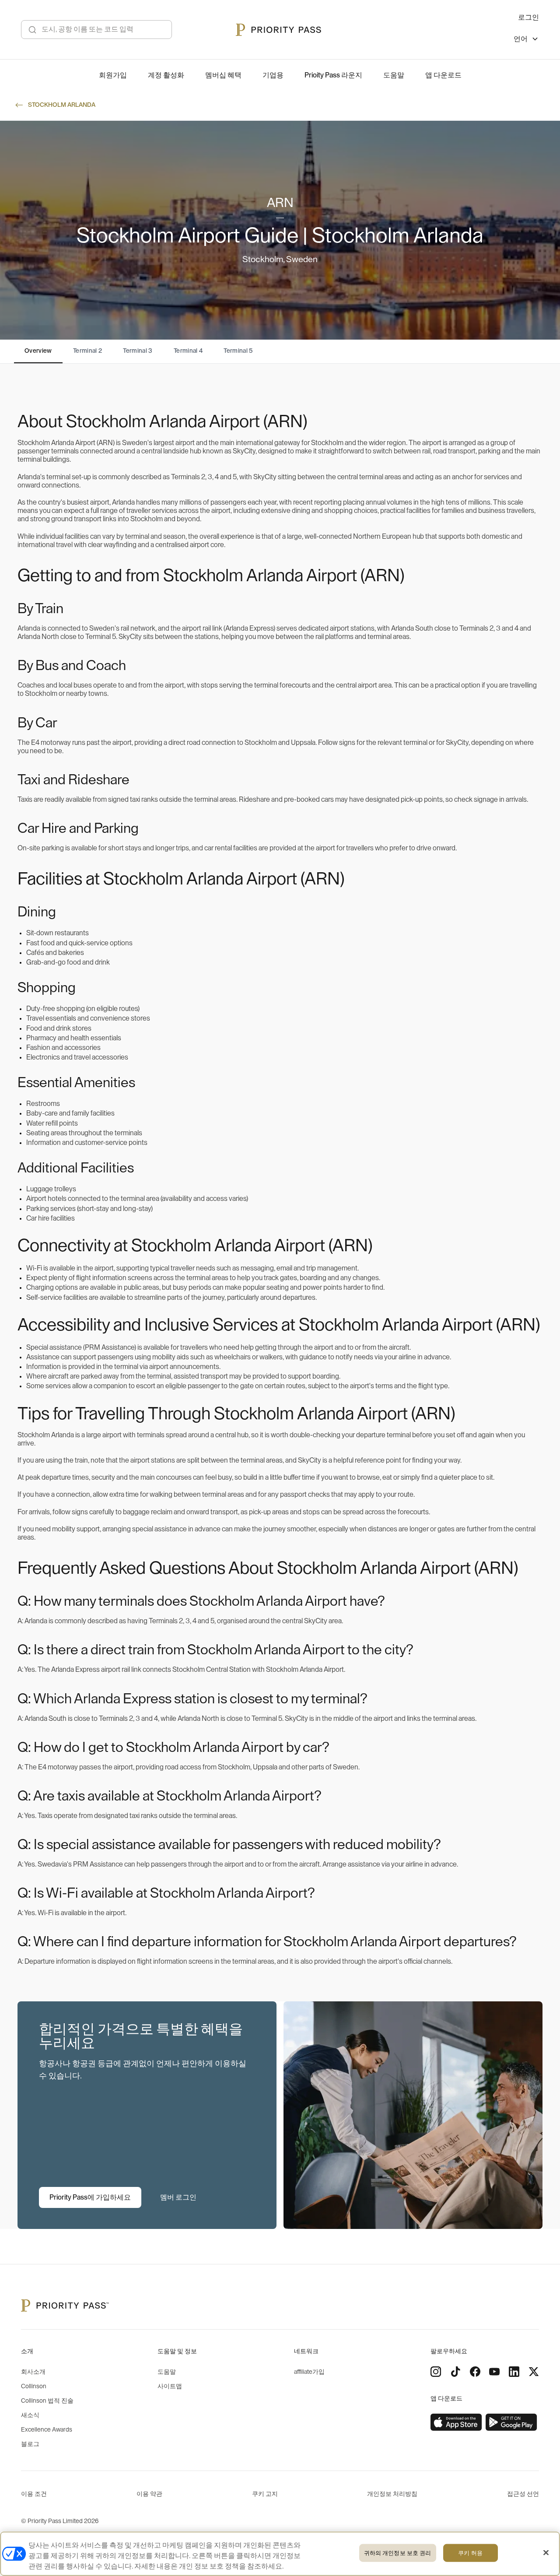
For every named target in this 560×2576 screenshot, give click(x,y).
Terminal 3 (138, 351)
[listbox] (526, 40)
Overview (38, 351)
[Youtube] (494, 2372)
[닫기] (546, 2553)
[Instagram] (436, 2372)
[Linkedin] (514, 2372)
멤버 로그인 (178, 2197)
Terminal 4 (188, 351)
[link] (456, 2422)
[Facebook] (475, 2372)
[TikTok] (455, 2372)
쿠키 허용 (470, 2553)
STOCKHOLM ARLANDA (62, 105)
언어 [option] (521, 39)
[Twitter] (534, 2372)
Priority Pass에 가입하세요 (90, 2197)
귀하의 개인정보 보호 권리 (398, 2553)
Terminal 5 (238, 351)
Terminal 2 (88, 351)
